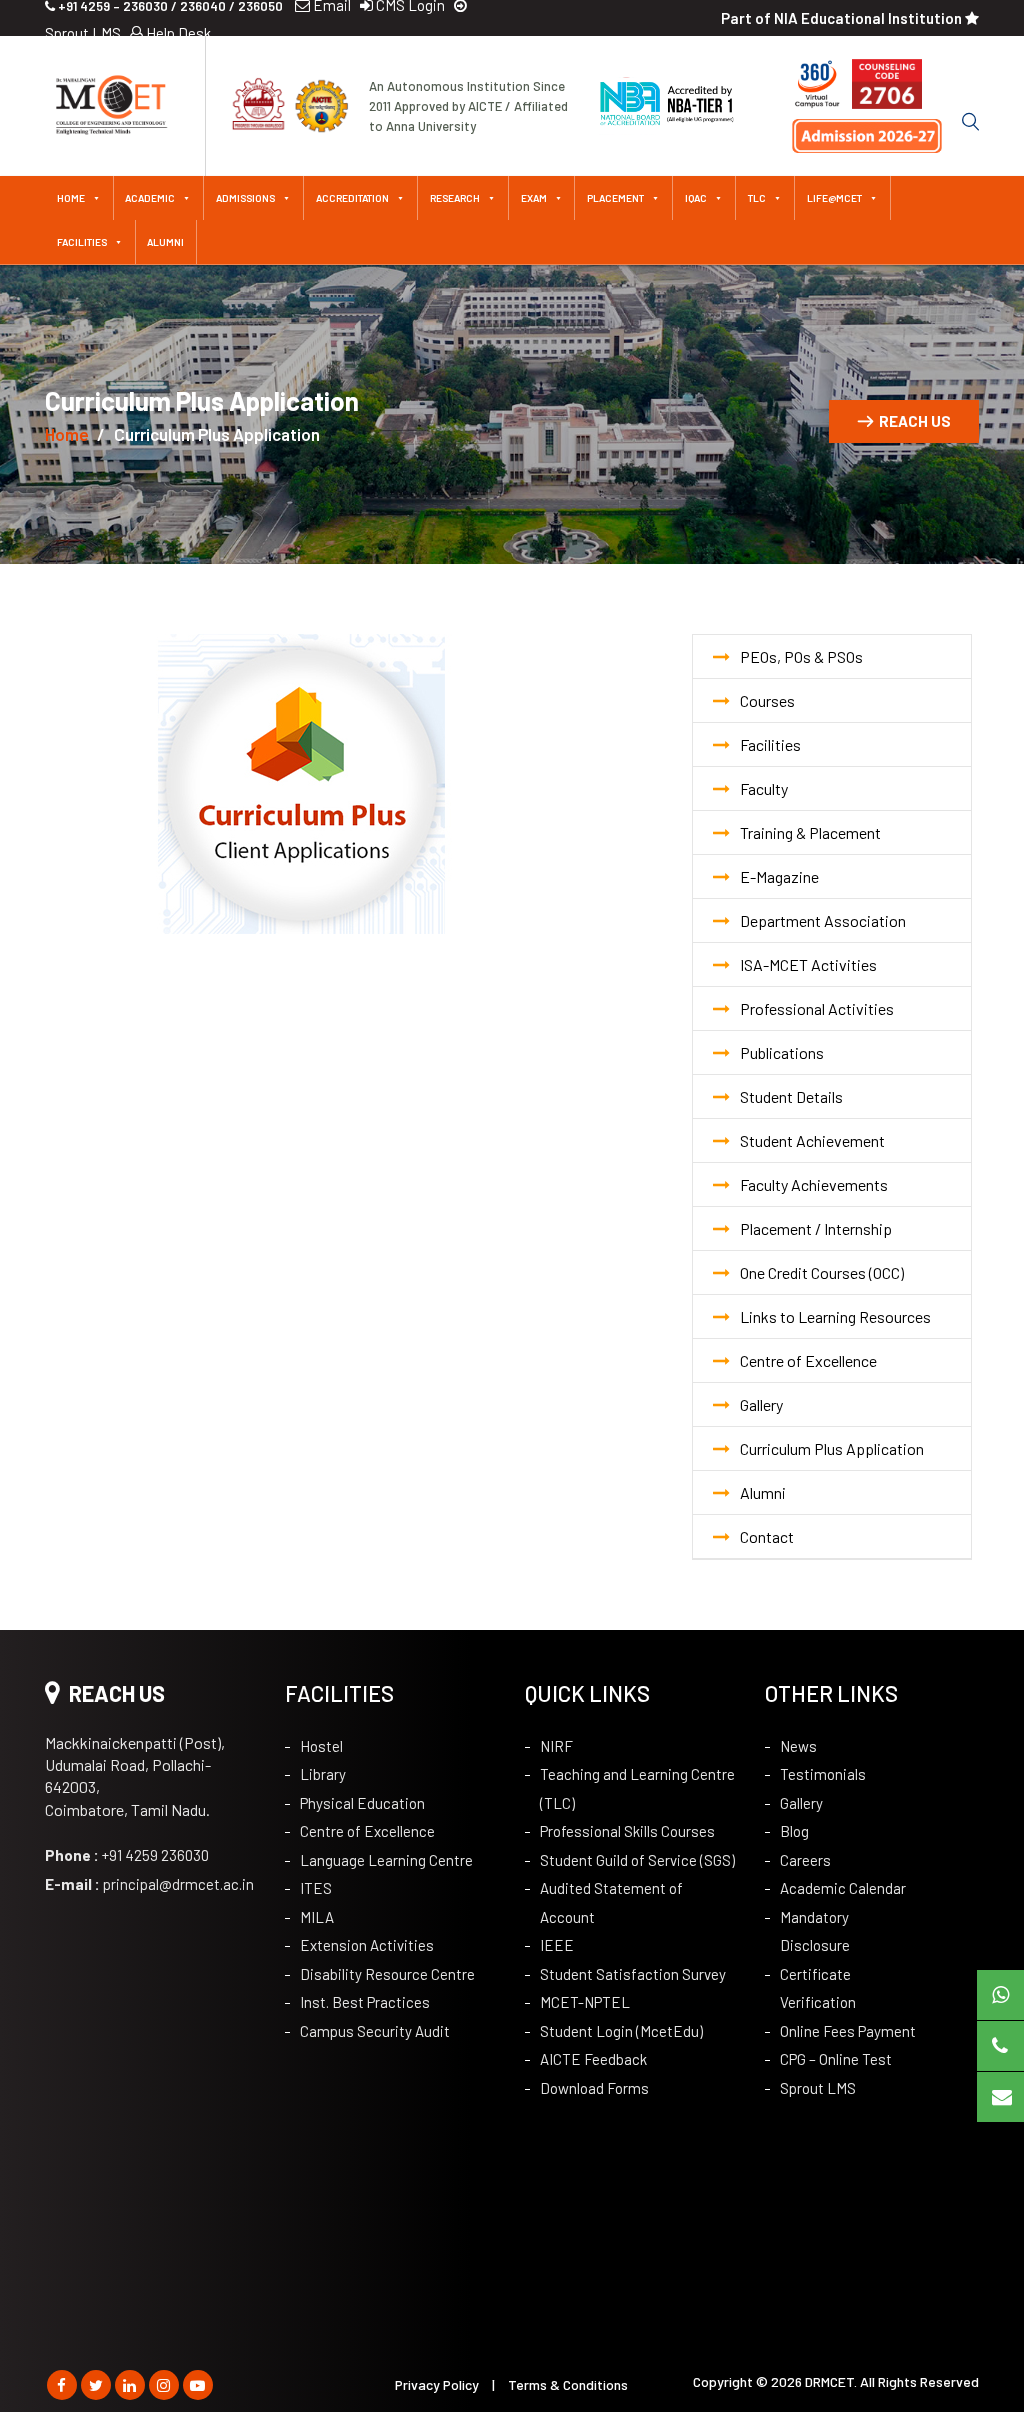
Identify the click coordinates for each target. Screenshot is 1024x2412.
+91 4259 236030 (127, 1855)
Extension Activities (367, 1945)
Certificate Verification (818, 1988)
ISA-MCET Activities (808, 964)
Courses (767, 700)
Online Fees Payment (848, 2031)
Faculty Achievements (814, 1184)
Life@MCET (834, 198)
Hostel (321, 1746)
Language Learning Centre (386, 1860)
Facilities (82, 242)
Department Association (823, 920)
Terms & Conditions (568, 2384)
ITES (316, 1888)
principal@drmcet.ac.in (149, 1884)
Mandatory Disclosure (815, 1931)
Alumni (165, 242)
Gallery (761, 1404)
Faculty (764, 788)
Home (71, 198)
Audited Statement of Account (611, 1902)
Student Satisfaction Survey (633, 1974)
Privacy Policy (437, 2384)
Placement (615, 198)
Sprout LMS (818, 2088)
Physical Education (362, 1803)
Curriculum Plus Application (832, 1448)
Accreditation (352, 198)
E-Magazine (779, 876)
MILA (317, 1917)
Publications (782, 1052)
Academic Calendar (843, 1888)
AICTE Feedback (593, 2059)
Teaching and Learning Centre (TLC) (637, 1788)
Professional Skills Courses (627, 1831)
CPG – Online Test (836, 2059)
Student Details (791, 1096)
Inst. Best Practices (365, 2002)
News (798, 1746)
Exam (534, 198)
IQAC (696, 198)
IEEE (557, 1945)
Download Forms (594, 2088)
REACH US (915, 421)
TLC (757, 198)
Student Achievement (812, 1140)
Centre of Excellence (808, 1360)
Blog (794, 1831)
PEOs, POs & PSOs (801, 656)
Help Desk (177, 33)
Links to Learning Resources (835, 1316)
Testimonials (823, 1774)
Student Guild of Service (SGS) (637, 1860)
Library (323, 1774)
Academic (150, 198)
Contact (767, 1536)
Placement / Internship (816, 1228)
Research (455, 198)
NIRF (556, 1746)
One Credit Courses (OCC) (822, 1272)
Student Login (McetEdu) (621, 2031)
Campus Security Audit (375, 2031)
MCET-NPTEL (585, 2002)
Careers (805, 1860)
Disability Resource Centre (387, 1974)
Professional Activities (817, 1008)
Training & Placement (810, 832)
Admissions (245, 198)
